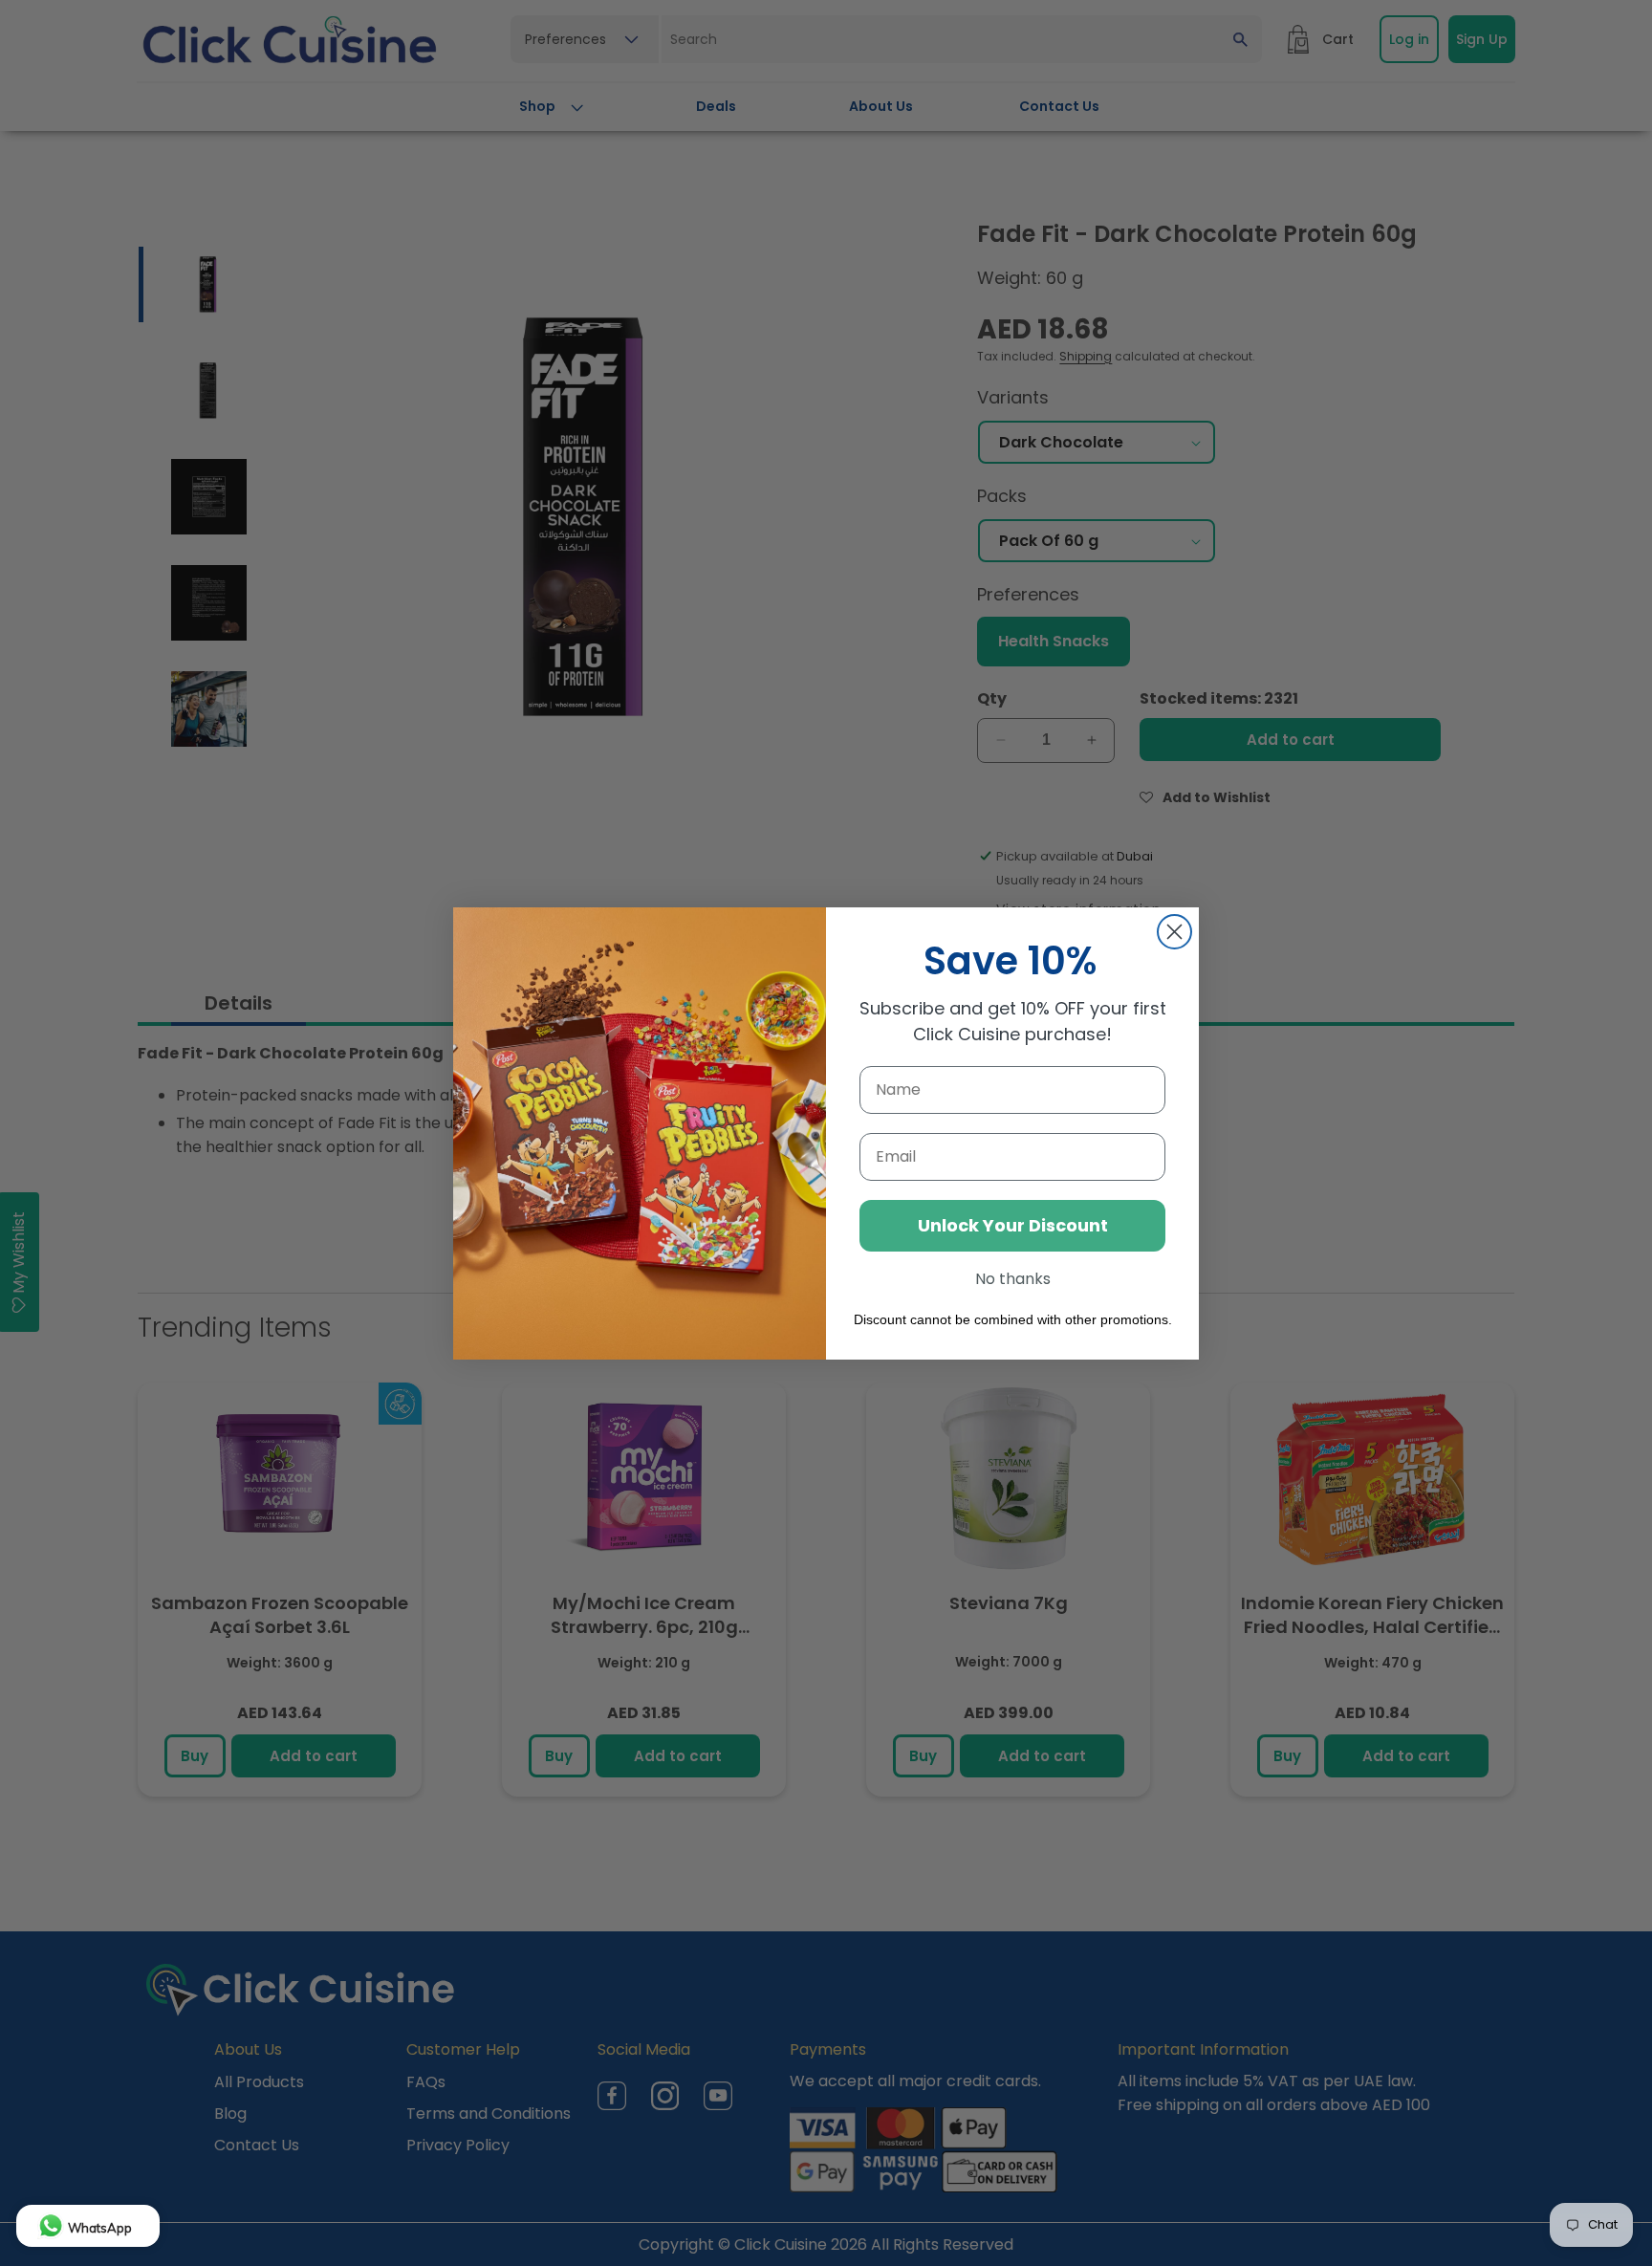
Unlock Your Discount (1013, 1225)
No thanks (1013, 1279)
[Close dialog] (1174, 932)
